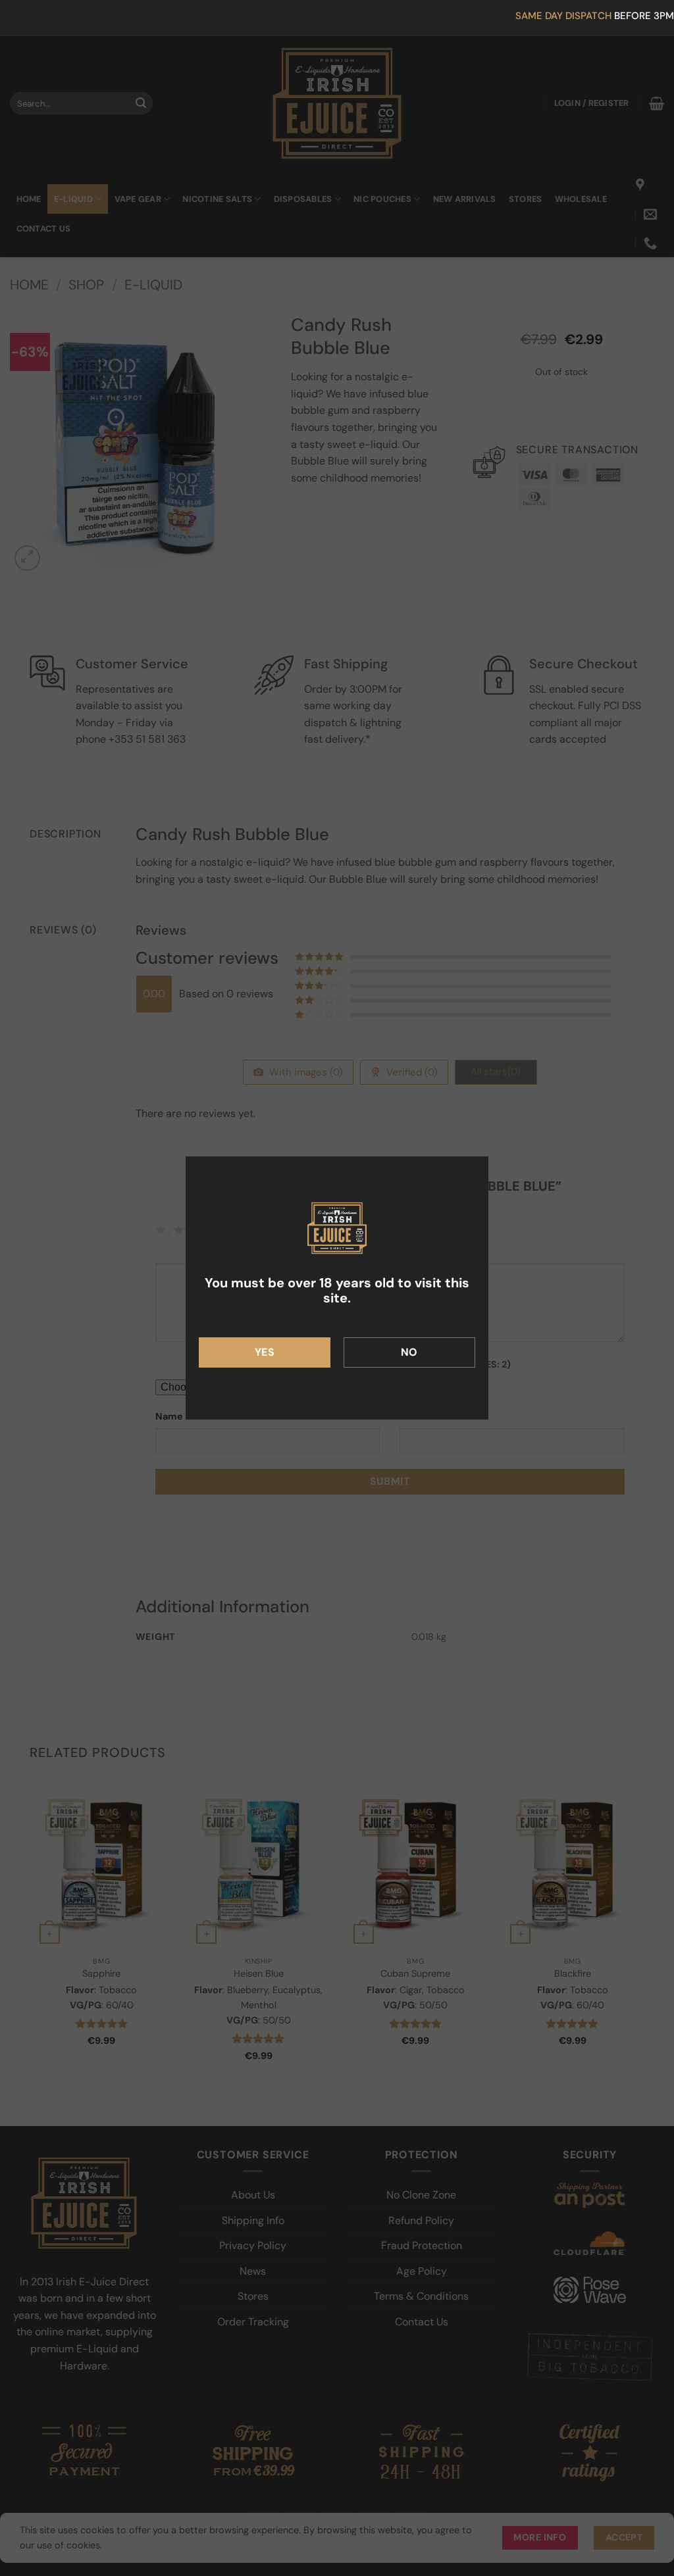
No (409, 1352)
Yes (265, 1352)
